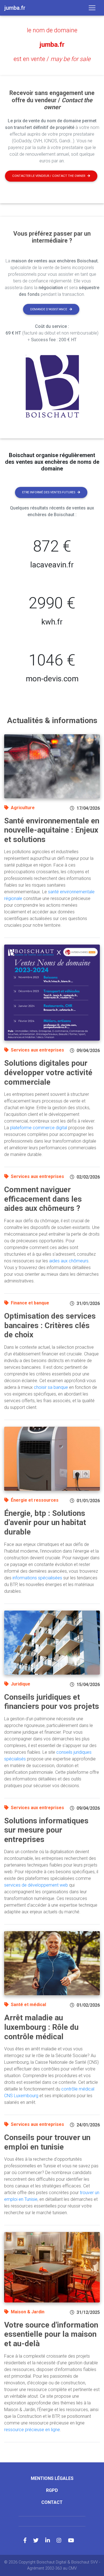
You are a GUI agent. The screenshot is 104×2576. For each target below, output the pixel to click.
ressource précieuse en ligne (32, 2430)
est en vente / (52, 59)
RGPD (52, 2490)
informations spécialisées (37, 1578)
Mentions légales (52, 2478)
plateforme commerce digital (39, 1128)
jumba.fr (52, 45)
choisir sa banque (51, 1387)
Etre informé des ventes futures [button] (49, 492)
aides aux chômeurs (69, 1261)
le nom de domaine (52, 30)
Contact (52, 2502)
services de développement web (36, 1885)
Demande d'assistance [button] (49, 309)
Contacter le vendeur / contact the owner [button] (49, 176)
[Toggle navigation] (92, 8)
